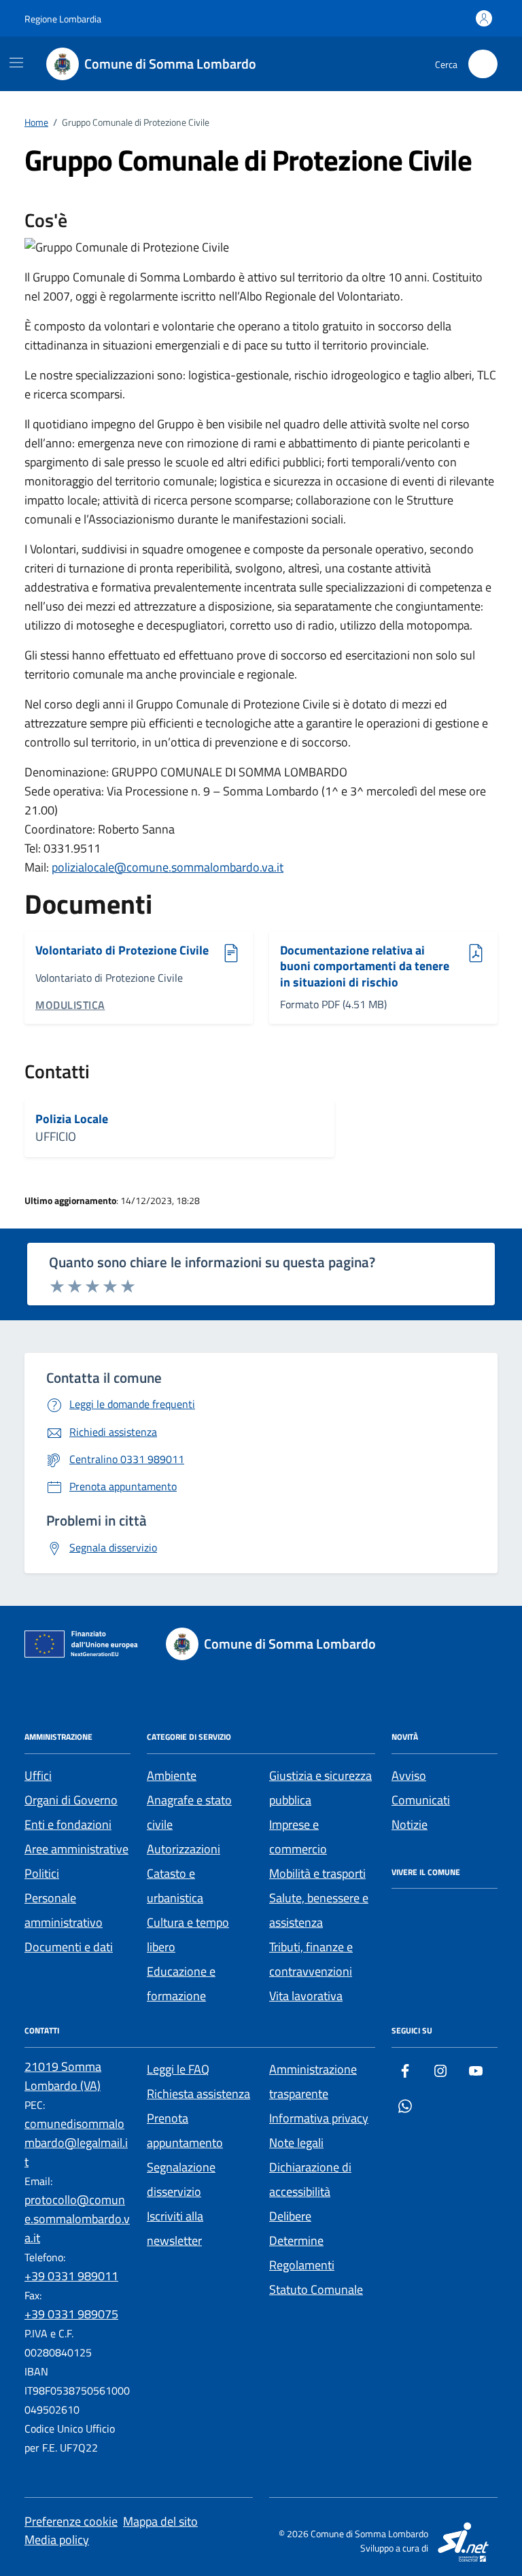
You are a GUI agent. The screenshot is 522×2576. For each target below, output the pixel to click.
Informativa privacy (319, 2118)
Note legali (296, 2143)
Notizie (410, 1824)
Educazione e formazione (181, 1983)
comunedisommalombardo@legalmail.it (76, 2143)
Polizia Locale (72, 1119)
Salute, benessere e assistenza (319, 1910)
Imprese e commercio (298, 1837)
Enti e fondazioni (68, 1824)
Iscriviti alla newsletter (175, 2228)
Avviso (409, 1775)
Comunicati (421, 1800)
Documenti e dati (69, 1947)
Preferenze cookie (71, 2521)
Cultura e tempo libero (188, 1935)
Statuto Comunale (316, 2289)
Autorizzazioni (184, 1849)
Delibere (290, 2216)
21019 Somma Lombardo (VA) (63, 2076)
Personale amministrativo (64, 1910)
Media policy (57, 2540)
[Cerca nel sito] (483, 64)
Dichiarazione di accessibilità (310, 2179)
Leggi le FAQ (178, 2069)
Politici (42, 1873)
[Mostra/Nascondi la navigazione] (16, 63)
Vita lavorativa (306, 1996)
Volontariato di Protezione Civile (122, 951)
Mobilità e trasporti (317, 1873)
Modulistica (70, 1005)
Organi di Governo (71, 1800)
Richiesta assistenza (198, 2094)
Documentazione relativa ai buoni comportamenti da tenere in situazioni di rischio (365, 966)
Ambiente (172, 1775)
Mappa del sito (160, 2521)
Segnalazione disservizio (181, 2179)
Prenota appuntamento (185, 2130)
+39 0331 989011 (71, 2276)
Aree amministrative (76, 1849)
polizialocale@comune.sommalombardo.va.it (168, 867)
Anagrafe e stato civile (189, 1812)
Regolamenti (302, 2265)
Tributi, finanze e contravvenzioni (311, 1959)
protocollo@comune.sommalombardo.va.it (77, 2219)
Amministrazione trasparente (313, 2081)
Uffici (38, 1775)
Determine (296, 2240)
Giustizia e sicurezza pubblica (320, 1788)
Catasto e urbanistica (175, 1886)
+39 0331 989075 (71, 2314)
